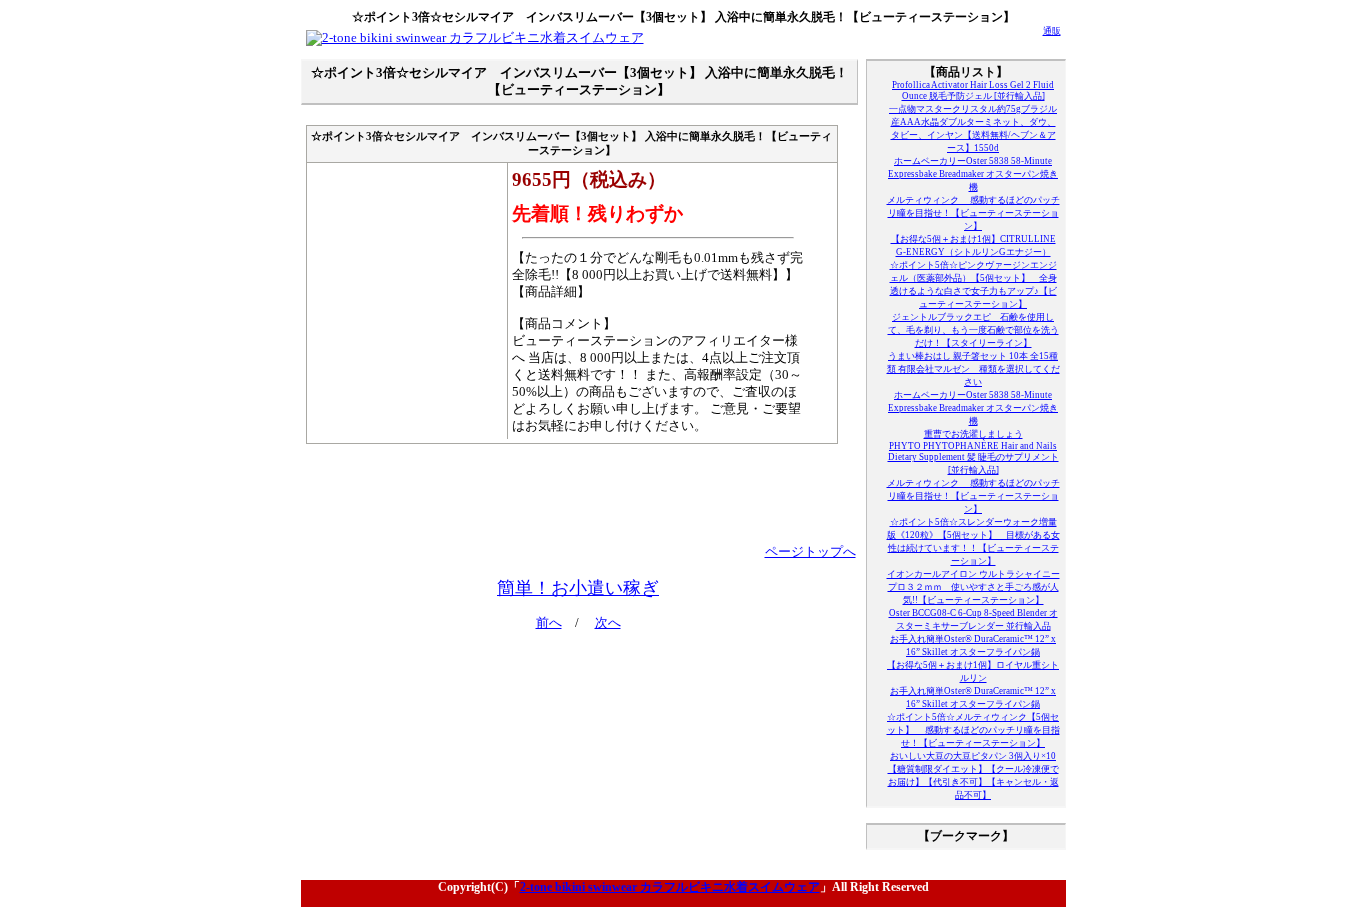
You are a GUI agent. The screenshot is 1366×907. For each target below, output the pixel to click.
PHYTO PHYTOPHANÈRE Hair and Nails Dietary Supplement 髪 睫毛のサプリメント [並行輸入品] (973, 458)
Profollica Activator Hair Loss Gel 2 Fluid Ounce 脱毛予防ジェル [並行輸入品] (973, 90)
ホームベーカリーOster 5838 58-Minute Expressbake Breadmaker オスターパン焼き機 (973, 174)
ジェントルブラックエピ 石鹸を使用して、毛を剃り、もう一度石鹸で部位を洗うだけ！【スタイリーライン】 (973, 330)
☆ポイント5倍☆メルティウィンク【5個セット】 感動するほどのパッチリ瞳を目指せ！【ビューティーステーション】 (973, 730)
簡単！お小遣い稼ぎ (578, 588)
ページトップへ (810, 552)
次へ (608, 623)
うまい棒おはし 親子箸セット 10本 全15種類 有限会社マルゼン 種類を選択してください (973, 369)
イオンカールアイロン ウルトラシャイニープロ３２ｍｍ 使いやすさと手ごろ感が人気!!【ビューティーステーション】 (973, 587)
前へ (549, 623)
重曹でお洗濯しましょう (973, 434)
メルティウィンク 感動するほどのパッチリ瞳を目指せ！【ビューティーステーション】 (973, 213)
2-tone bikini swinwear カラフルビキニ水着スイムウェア (670, 887)
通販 (1052, 31)
